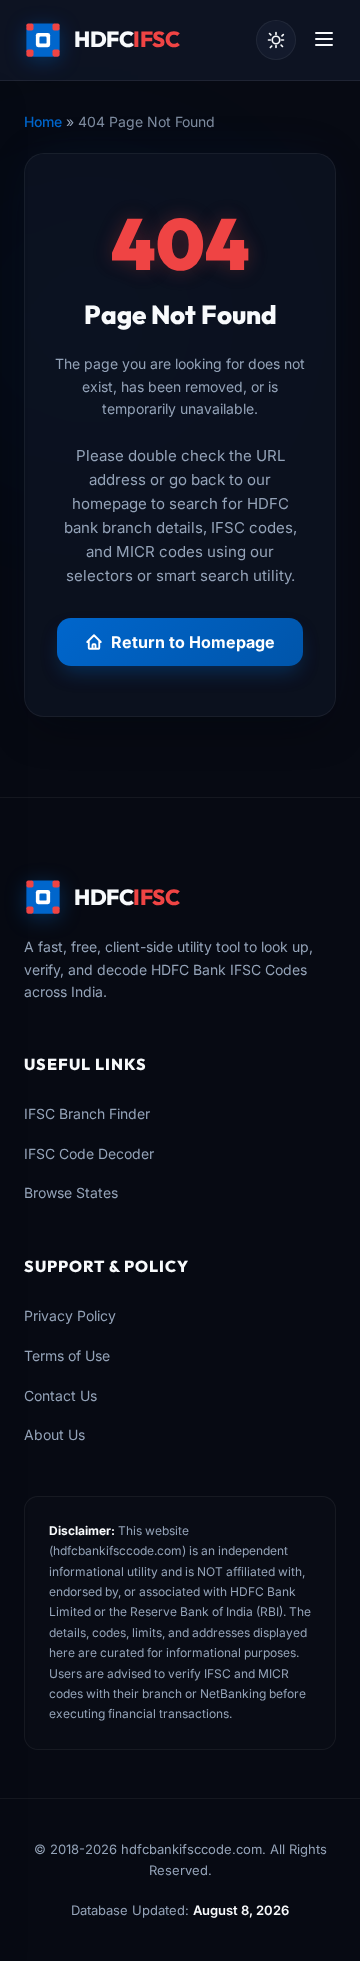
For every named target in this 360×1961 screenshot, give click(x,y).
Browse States (71, 1192)
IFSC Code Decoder (89, 1153)
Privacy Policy (70, 1315)
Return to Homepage (193, 642)
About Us (54, 1434)
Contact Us (60, 1395)
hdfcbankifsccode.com (117, 1550)
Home (43, 121)
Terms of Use (67, 1355)
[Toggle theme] (276, 40)
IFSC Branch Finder (87, 1113)
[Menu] (324, 40)
